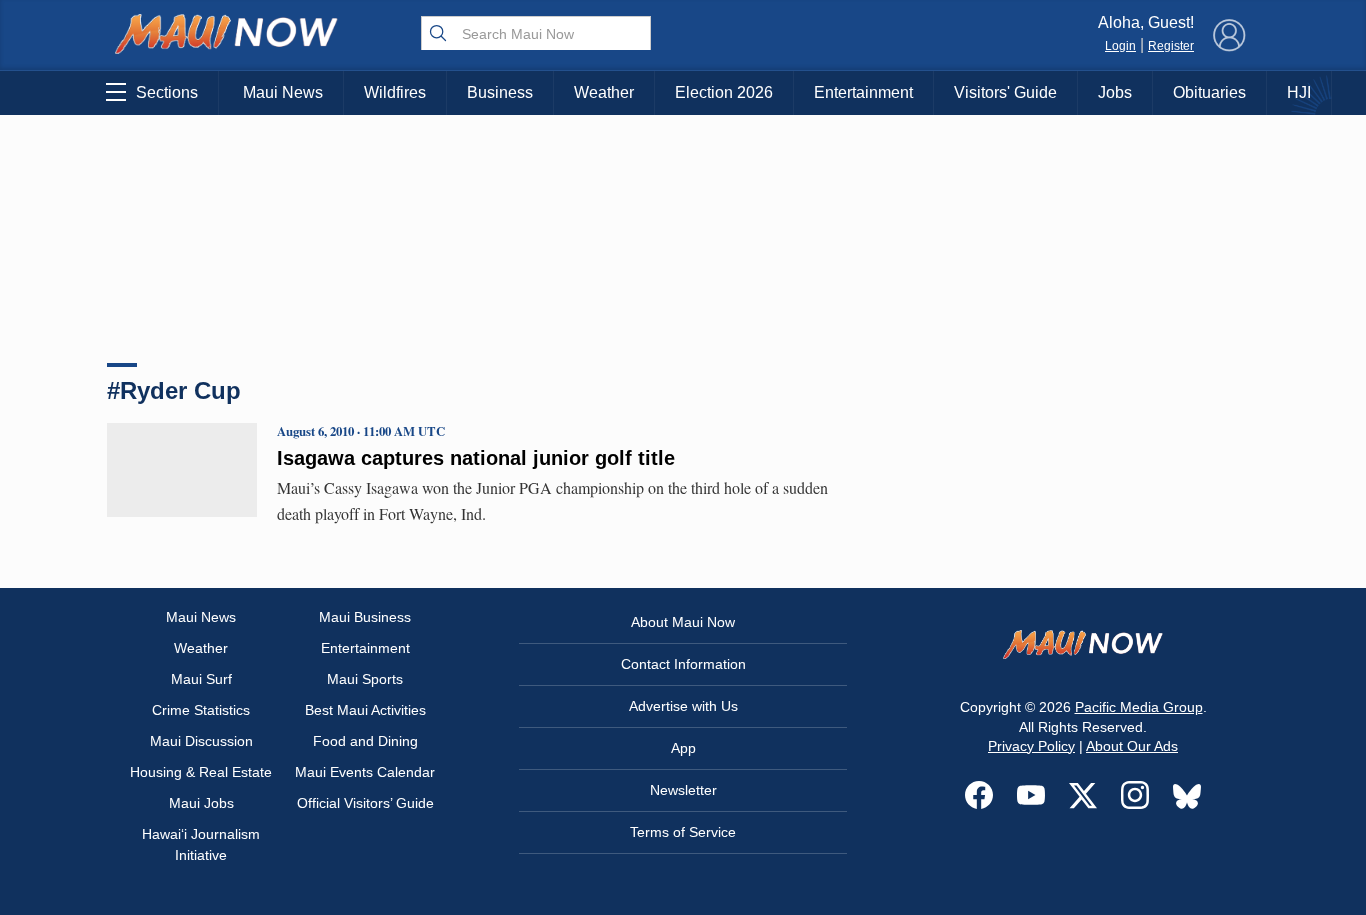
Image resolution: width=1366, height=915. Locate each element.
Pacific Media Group (1139, 707)
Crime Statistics (201, 710)
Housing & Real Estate (201, 772)
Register (1171, 46)
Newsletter (683, 790)
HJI (1299, 92)
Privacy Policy (1031, 746)
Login (1120, 46)
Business (500, 92)
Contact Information (683, 664)
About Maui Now (683, 622)
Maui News (283, 92)
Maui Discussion (201, 741)
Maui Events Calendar (365, 772)
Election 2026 (724, 92)
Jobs (1115, 92)
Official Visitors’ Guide (365, 803)
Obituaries (1209, 92)
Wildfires (395, 92)
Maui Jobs (201, 803)
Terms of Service (683, 832)
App (683, 748)
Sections (167, 92)
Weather (604, 92)
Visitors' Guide (1005, 92)
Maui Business (365, 617)
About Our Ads (1132, 746)
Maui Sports (365, 679)
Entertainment (863, 92)
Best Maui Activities (365, 710)
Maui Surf (201, 679)
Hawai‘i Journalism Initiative (201, 844)
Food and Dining (365, 741)
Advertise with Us (683, 706)
